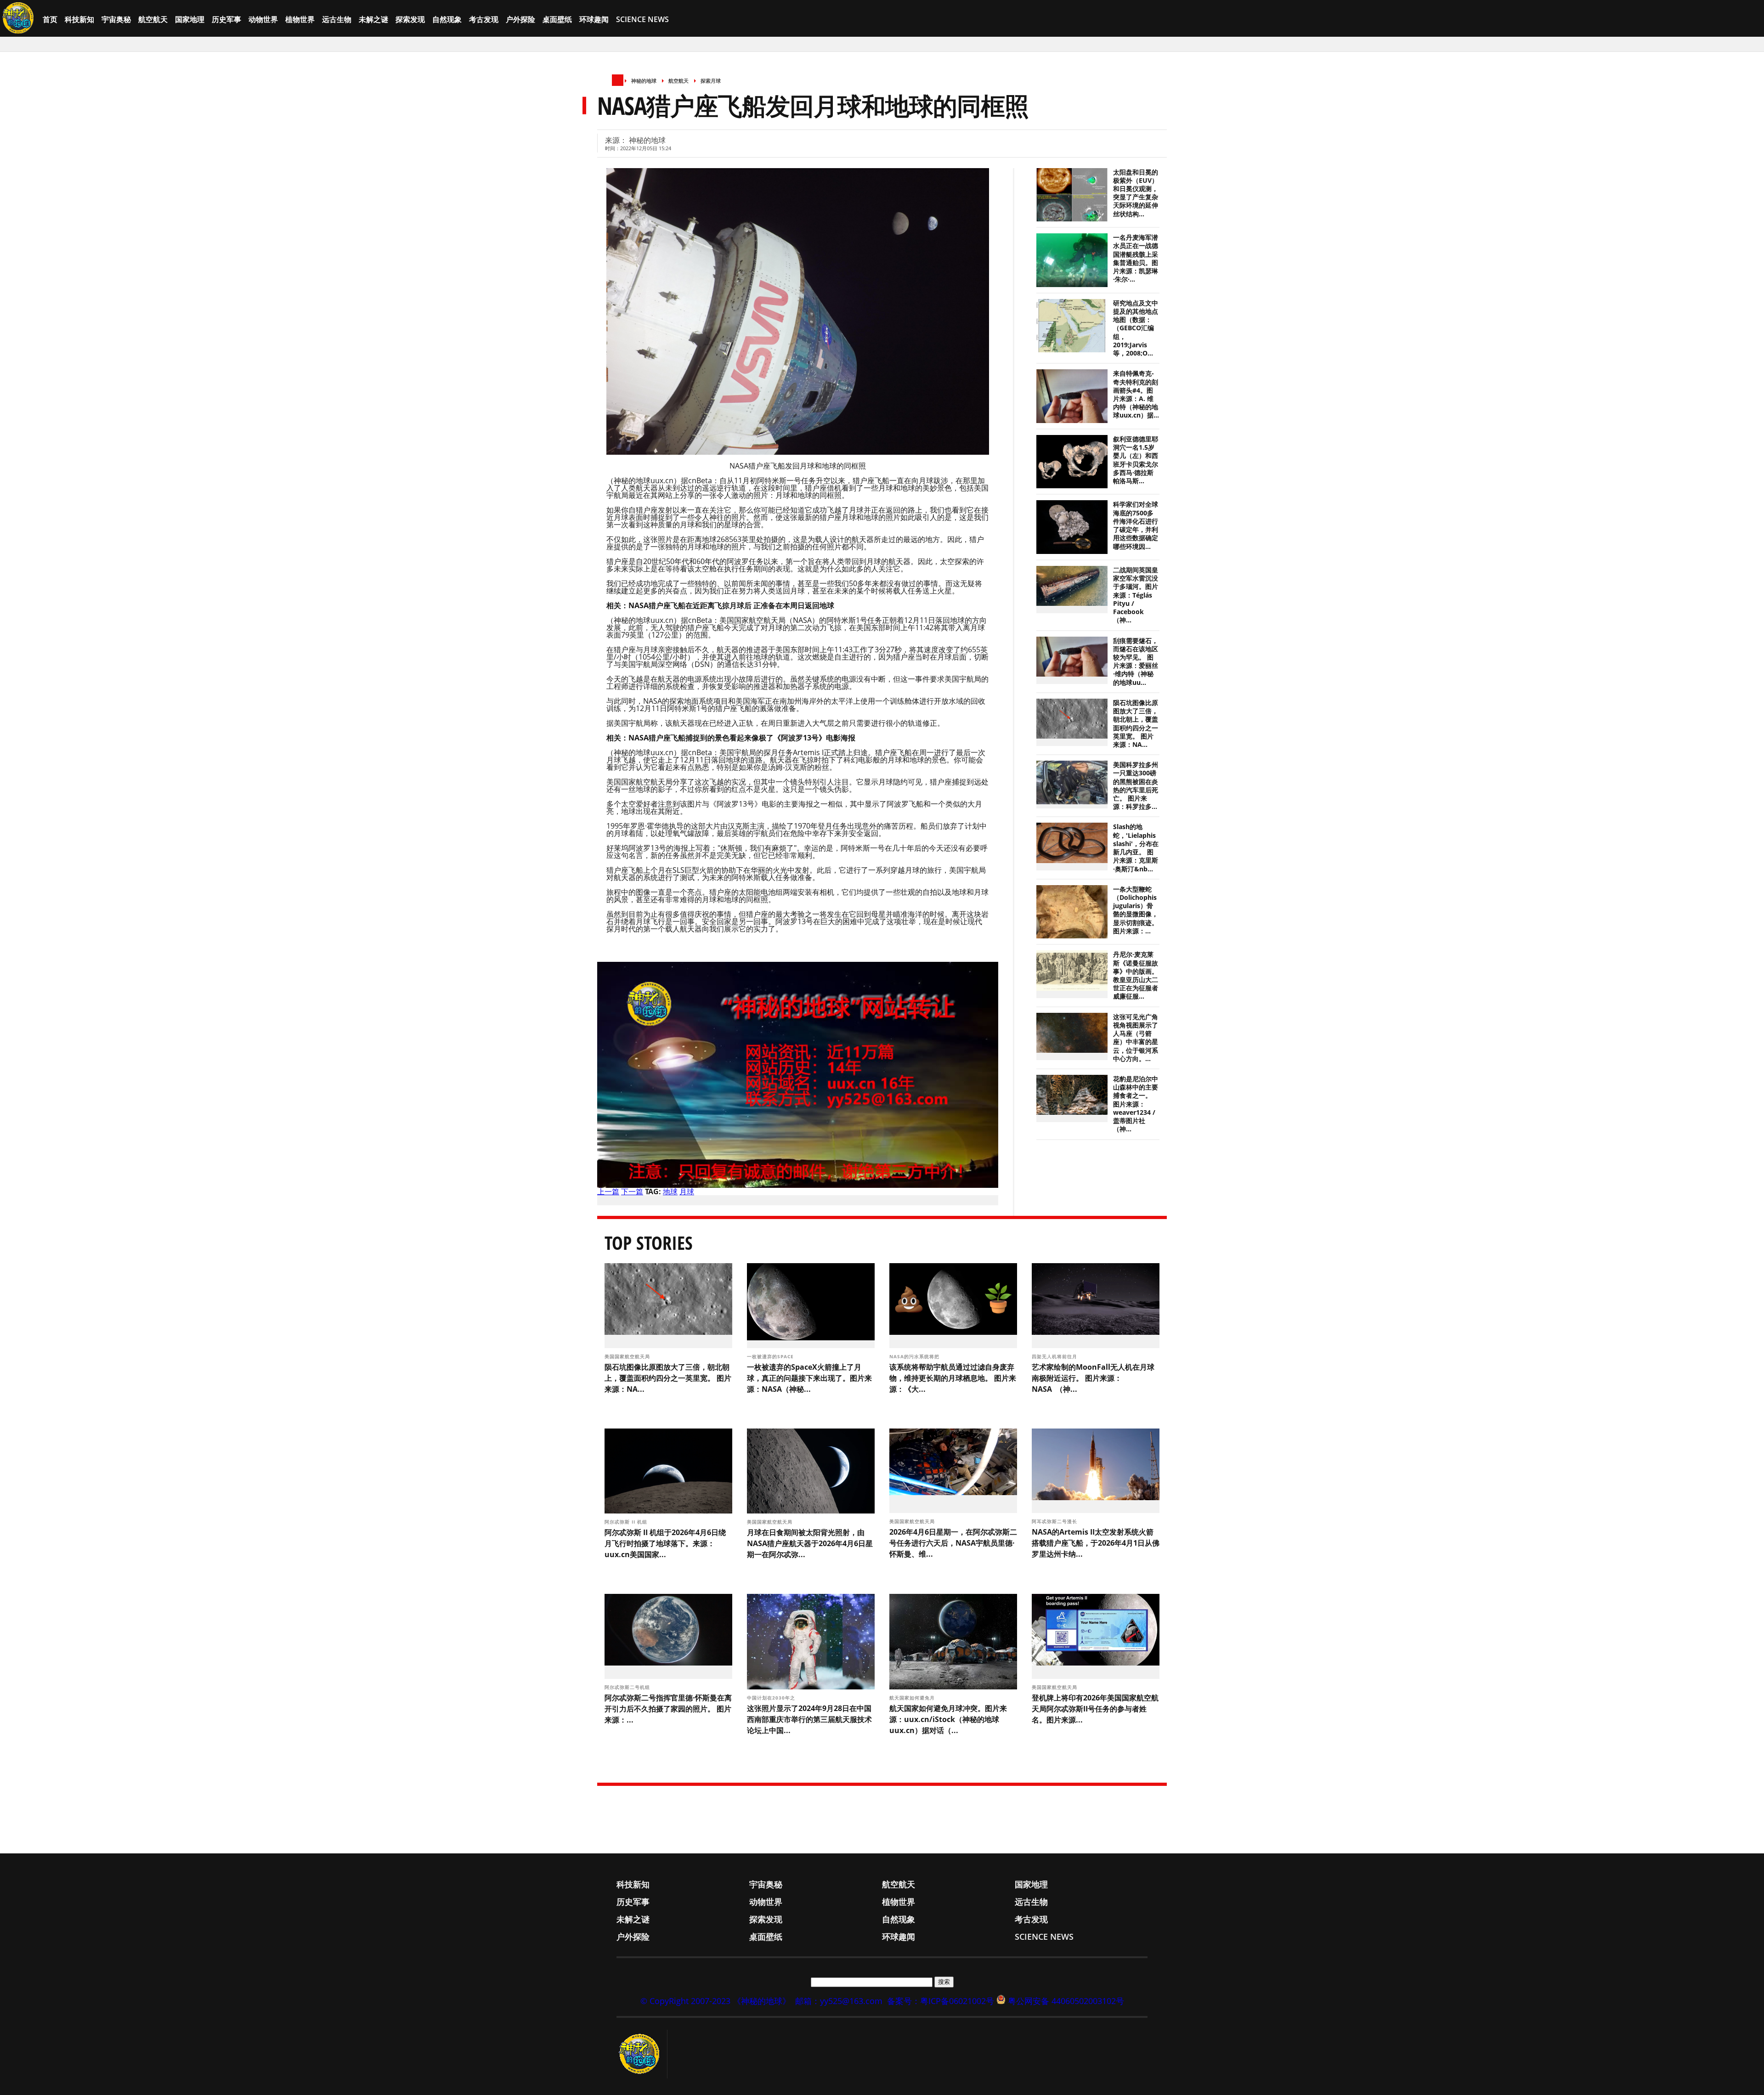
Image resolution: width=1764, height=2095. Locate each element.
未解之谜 (373, 19)
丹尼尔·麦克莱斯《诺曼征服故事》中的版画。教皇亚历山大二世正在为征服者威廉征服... (1136, 975)
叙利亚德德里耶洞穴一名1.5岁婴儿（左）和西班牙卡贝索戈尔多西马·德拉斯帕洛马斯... (1136, 460)
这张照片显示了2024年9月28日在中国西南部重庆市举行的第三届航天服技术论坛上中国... (809, 1719)
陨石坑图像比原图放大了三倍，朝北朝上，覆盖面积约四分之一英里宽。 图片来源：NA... (1136, 724)
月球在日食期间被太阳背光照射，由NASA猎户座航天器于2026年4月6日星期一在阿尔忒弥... (810, 1543)
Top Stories (649, 1243)
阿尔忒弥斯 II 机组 (627, 1522)
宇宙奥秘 (116, 19)
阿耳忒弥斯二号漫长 (1055, 1521)
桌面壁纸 (557, 19)
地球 (670, 1191)
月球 (687, 1191)
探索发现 (410, 19)
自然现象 (447, 19)
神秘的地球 (644, 81)
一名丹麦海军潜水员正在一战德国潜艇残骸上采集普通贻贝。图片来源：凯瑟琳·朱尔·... (1136, 258)
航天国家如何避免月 (913, 1698)
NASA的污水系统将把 (915, 1356)
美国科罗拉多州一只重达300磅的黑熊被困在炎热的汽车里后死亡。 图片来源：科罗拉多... (1136, 786)
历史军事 (226, 19)
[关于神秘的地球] (642, 2054)
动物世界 (263, 19)
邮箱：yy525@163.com (839, 2001)
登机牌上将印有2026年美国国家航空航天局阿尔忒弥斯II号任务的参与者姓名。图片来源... (1095, 1709)
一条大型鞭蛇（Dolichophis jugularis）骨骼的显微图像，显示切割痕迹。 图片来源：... (1136, 910)
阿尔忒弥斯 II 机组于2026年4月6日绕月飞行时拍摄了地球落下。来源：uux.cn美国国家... (665, 1543)
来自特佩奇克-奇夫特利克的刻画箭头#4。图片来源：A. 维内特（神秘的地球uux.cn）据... (1136, 394)
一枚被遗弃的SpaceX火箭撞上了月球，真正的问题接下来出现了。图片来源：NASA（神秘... (809, 1378)
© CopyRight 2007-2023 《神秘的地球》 (715, 2001)
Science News (642, 19)
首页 (50, 19)
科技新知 (79, 19)
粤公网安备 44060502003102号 (1066, 2001)
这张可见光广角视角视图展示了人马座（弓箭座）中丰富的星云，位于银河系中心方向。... (1136, 1038)
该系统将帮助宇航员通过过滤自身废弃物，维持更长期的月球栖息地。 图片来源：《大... (953, 1378)
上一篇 (608, 1191)
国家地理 (190, 19)
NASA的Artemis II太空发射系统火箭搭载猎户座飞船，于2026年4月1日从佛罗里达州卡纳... (1096, 1543)
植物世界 (300, 19)
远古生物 (337, 19)
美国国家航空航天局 (628, 1356)
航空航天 (153, 19)
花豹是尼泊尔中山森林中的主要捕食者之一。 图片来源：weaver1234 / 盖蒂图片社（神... (1136, 1104)
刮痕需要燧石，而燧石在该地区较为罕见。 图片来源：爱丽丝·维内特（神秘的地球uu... (1136, 662)
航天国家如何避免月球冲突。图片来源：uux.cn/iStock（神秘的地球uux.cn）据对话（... (948, 1719)
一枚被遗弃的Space (771, 1356)
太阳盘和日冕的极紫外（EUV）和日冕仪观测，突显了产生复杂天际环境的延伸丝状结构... (1136, 193)
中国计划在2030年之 (772, 1698)
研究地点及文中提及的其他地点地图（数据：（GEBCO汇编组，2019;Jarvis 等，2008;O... (1136, 328)
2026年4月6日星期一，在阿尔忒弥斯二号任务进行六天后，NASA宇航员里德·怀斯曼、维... (953, 1543)
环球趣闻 (594, 19)
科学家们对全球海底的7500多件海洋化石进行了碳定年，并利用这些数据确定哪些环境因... (1136, 525)
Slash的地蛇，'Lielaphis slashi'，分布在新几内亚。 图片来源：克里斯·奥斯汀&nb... (1136, 848)
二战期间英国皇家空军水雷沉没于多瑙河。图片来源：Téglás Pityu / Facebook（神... (1136, 595)
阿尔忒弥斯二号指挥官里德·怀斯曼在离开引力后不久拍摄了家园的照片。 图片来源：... (668, 1709)
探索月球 (711, 81)
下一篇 (632, 1191)
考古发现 (484, 19)
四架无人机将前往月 (1055, 1356)
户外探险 (520, 19)
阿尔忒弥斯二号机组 (628, 1687)
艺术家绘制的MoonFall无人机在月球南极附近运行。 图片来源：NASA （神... (1093, 1378)
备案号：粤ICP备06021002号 (941, 2001)
